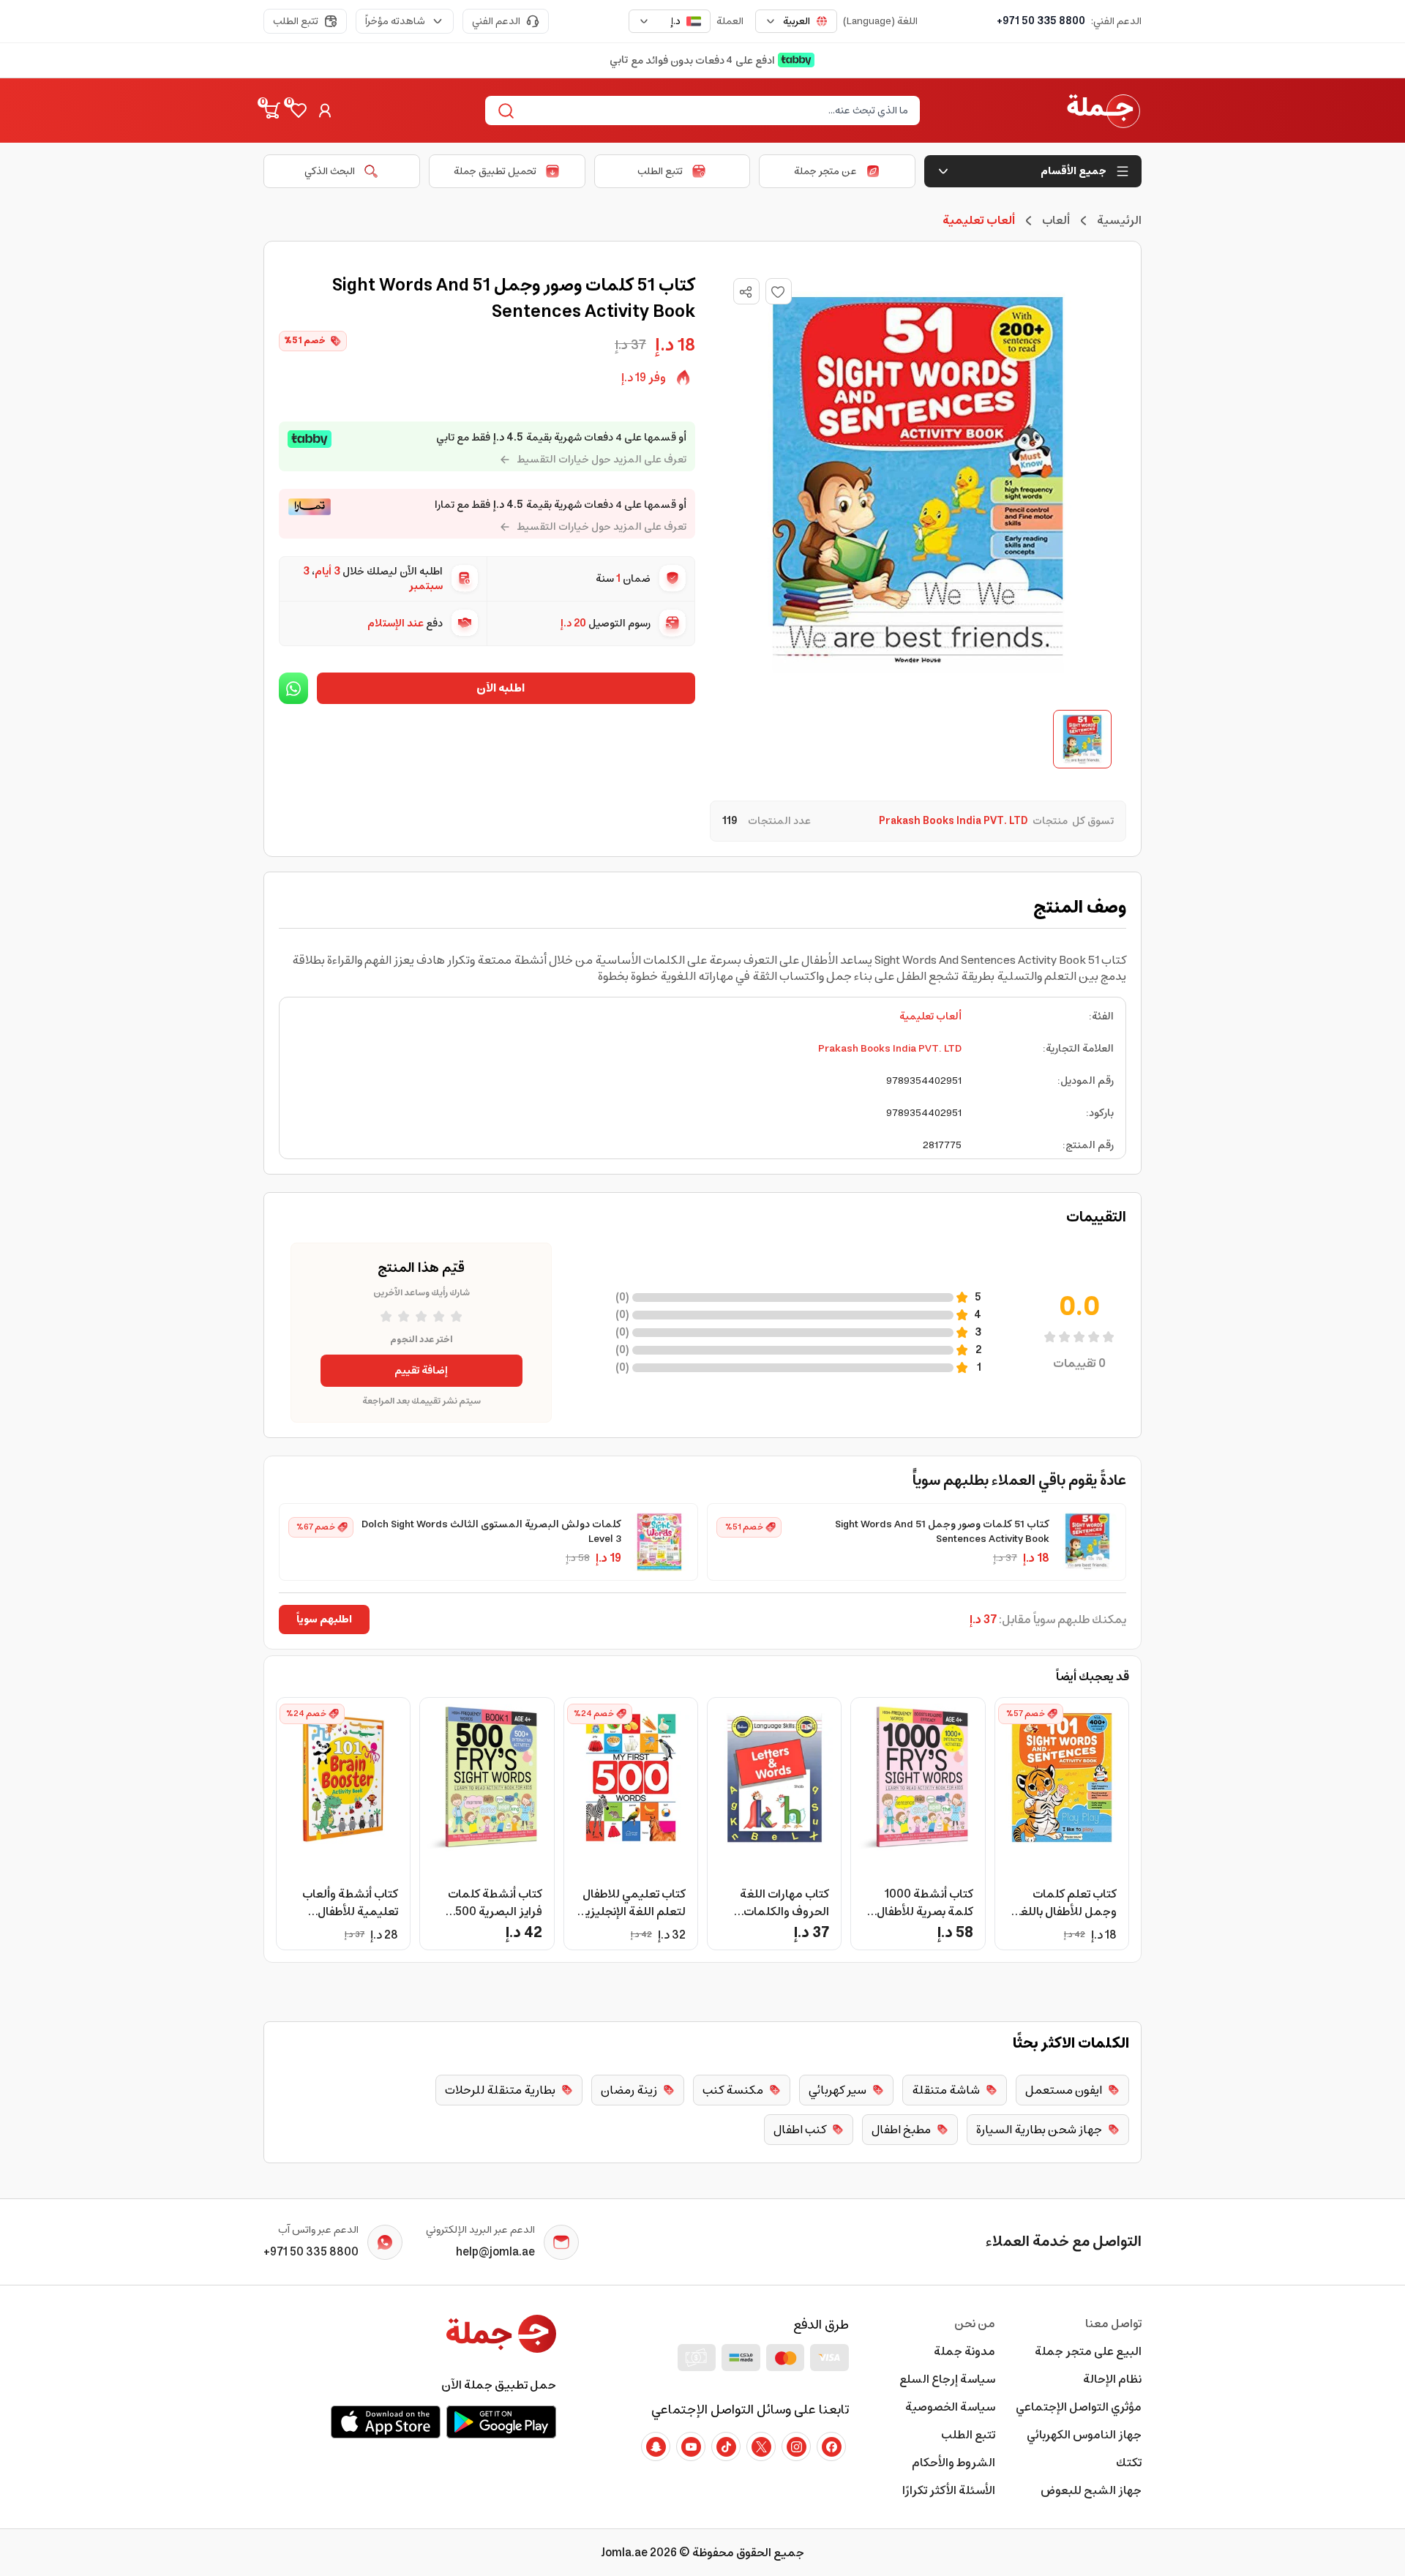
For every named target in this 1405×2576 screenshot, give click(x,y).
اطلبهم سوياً (324, 1620)
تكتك (1129, 2463)
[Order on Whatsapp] (293, 688)
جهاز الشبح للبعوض (1091, 2490)
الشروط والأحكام (953, 2463)
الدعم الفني (496, 21)
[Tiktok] (726, 2446)
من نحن (975, 2324)
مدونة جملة (964, 2351)
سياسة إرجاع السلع (947, 2379)
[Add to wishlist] (779, 291)
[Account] (325, 111)
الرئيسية (1119, 220)
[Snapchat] (656, 2446)
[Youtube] (691, 2446)
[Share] (746, 292)
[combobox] (796, 21)
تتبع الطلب (296, 21)
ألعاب (1056, 220)
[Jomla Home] (1104, 111)
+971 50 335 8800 (1041, 21)
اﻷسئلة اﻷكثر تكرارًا (949, 2490)
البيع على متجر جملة (1088, 2351)
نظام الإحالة (1112, 2379)
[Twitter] (761, 2446)
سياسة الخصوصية (950, 2407)
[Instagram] (796, 2446)
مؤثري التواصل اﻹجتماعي (1079, 2407)
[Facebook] (831, 2446)
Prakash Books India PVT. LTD (890, 1049)
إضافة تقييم (421, 1371)
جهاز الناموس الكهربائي (1084, 2435)
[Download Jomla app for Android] (501, 2422)
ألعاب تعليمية (930, 1016)
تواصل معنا (1113, 2324)
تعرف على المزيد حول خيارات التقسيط (602, 460)
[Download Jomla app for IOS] (386, 2422)
